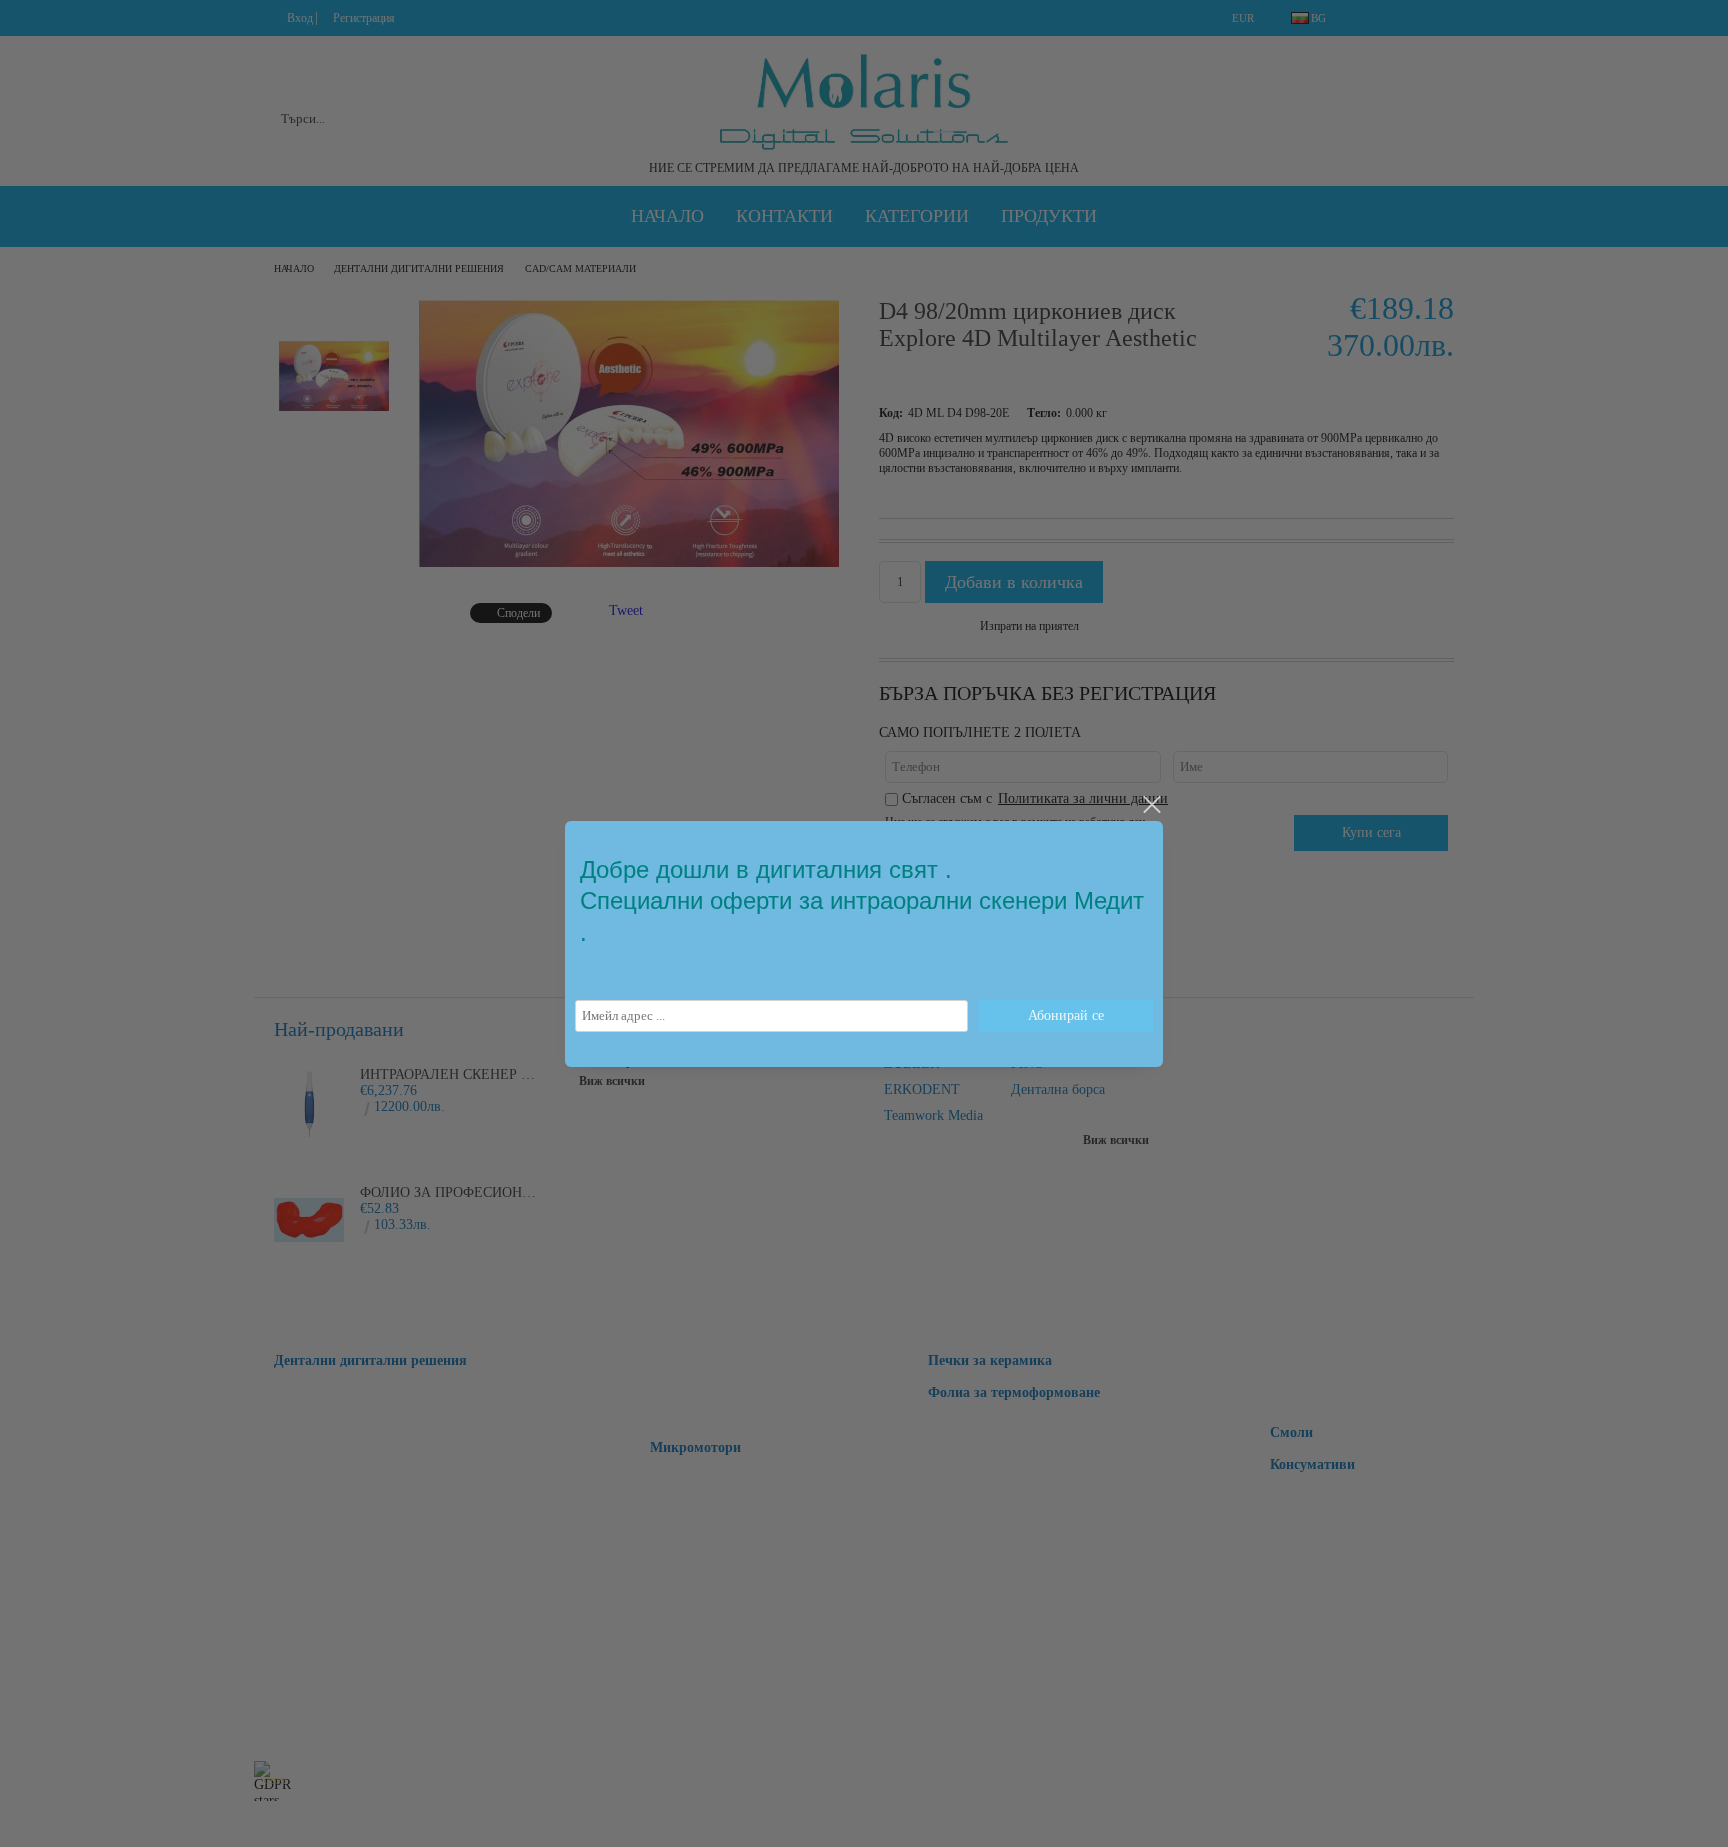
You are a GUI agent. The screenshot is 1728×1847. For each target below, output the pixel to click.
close (1151, 805)
